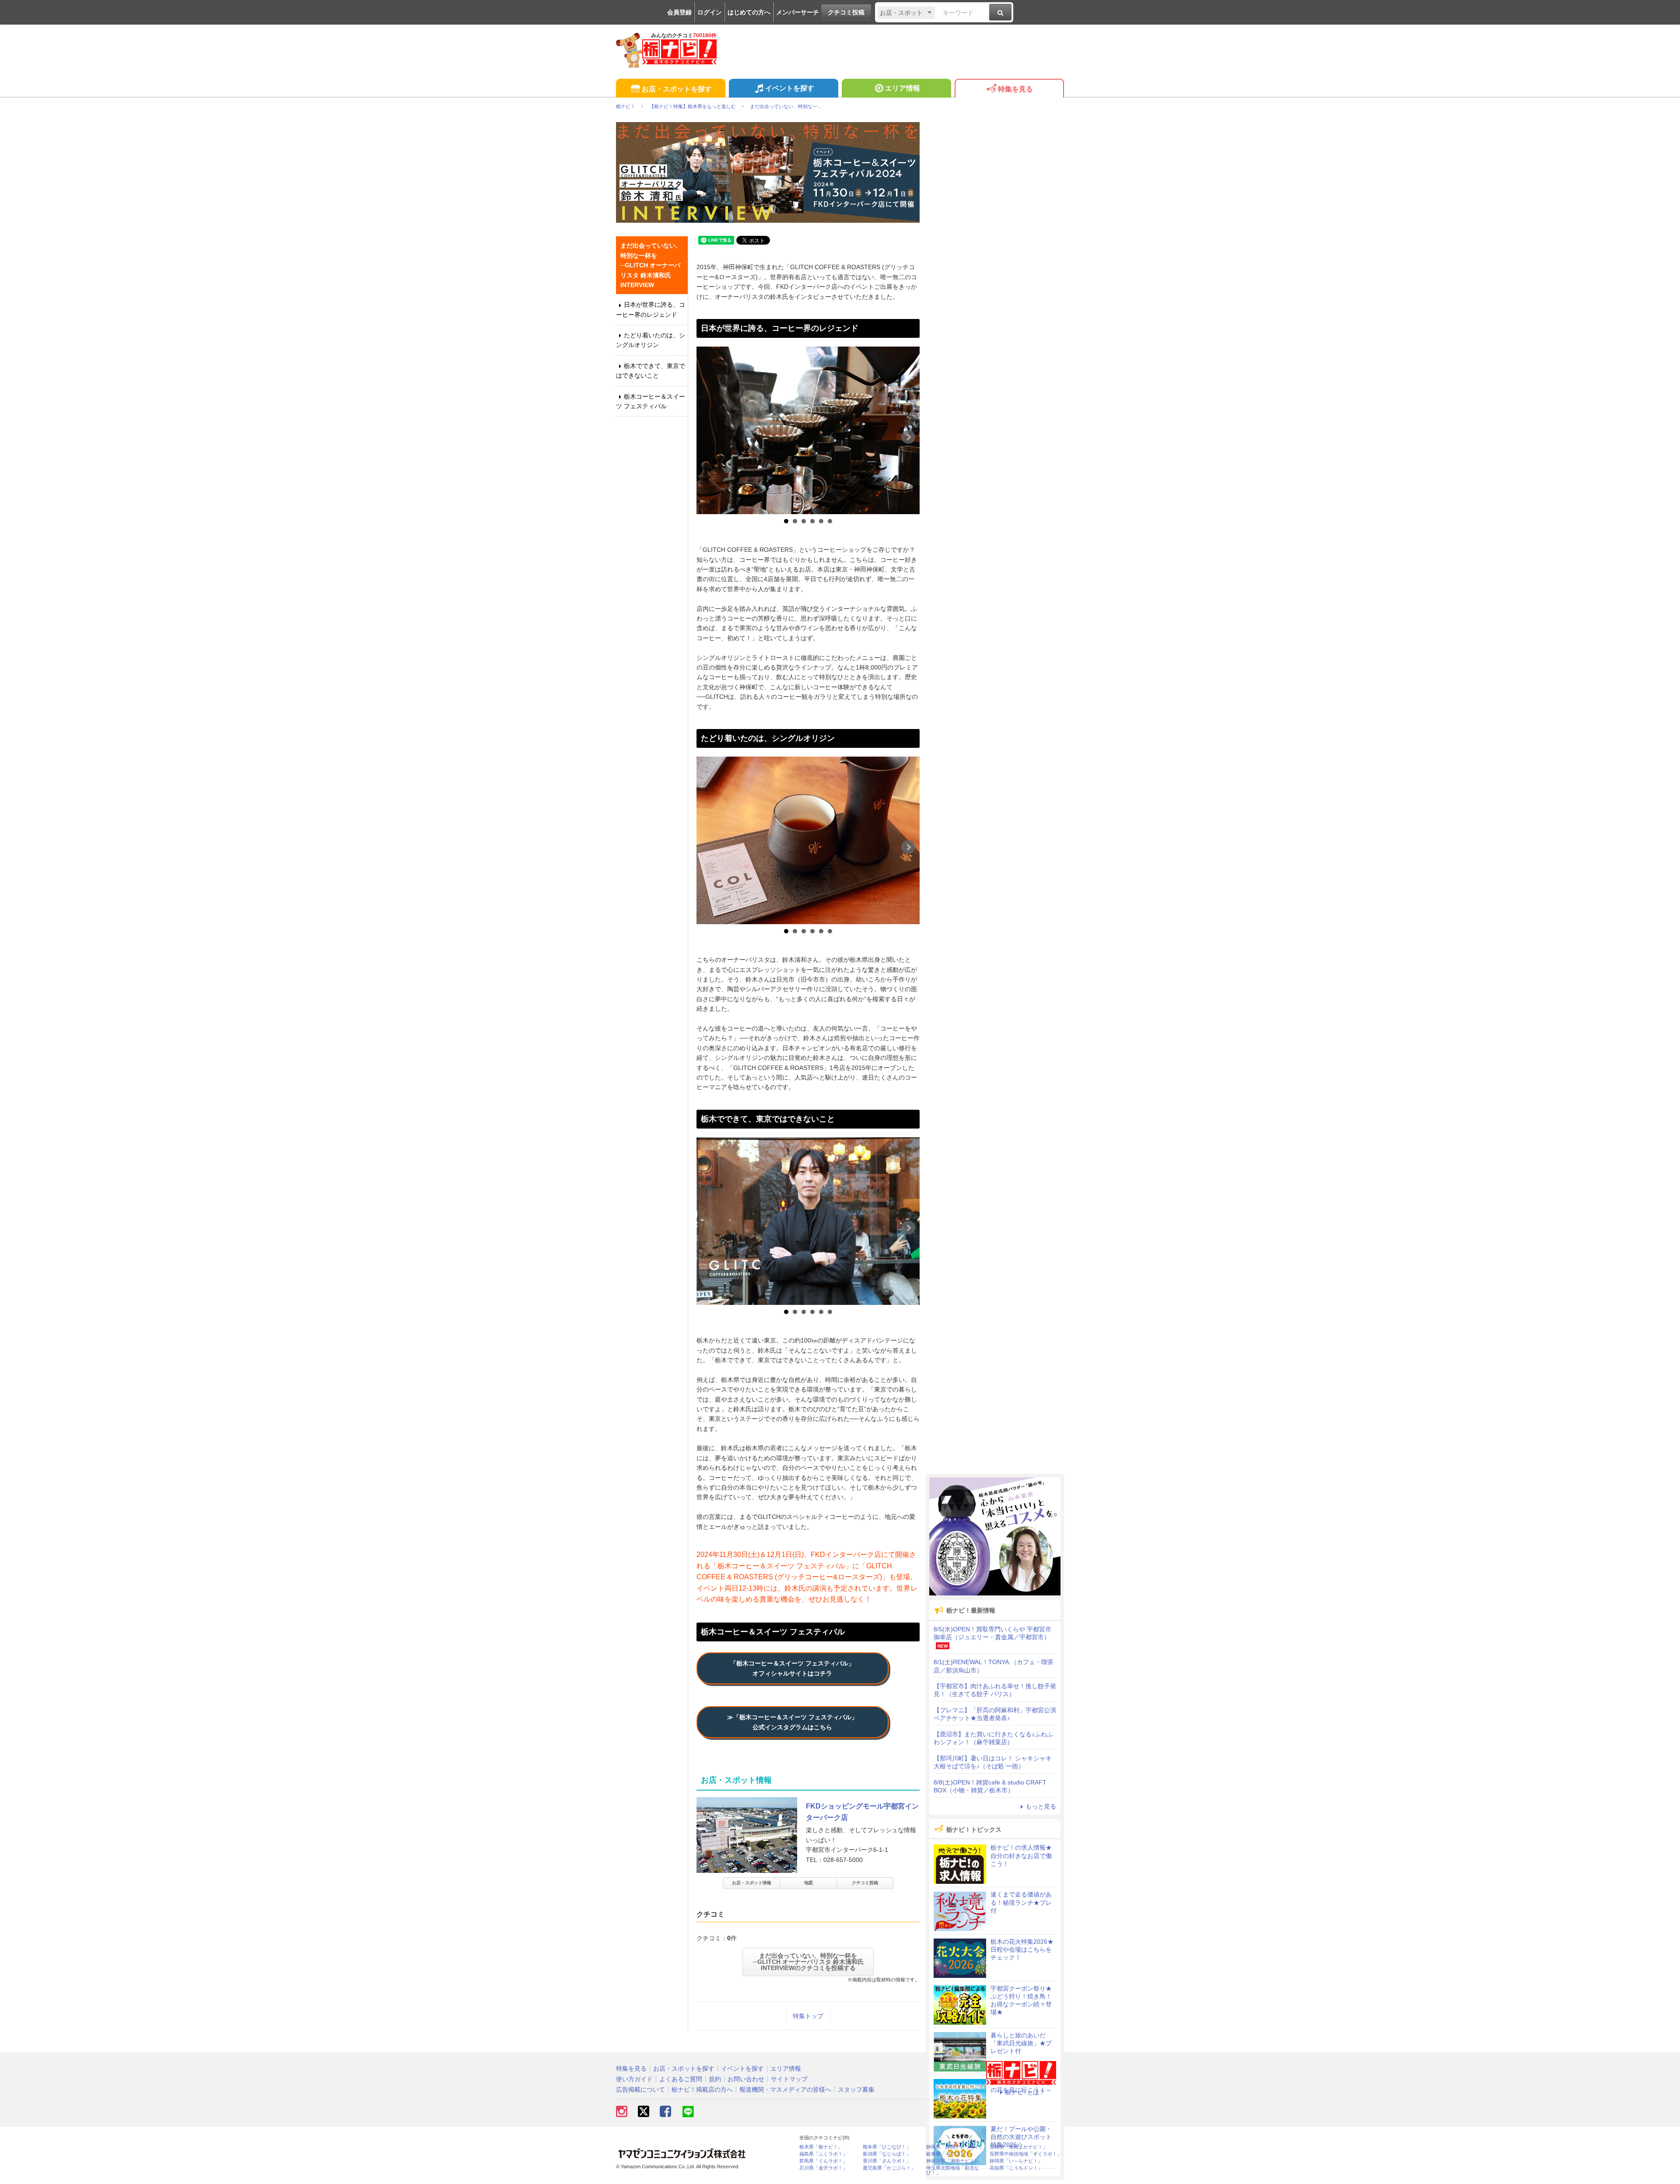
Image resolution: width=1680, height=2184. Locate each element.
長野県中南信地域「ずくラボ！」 (1026, 2154)
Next (908, 437)
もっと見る (1041, 1806)
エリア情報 (903, 88)
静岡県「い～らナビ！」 (1016, 2161)
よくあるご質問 (681, 2079)
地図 (808, 1883)
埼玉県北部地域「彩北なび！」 (953, 2170)
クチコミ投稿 (846, 12)
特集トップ (808, 2016)
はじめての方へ (749, 12)
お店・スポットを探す (677, 89)
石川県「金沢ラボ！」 (823, 2168)
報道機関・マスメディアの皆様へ (785, 2089)
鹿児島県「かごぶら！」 (889, 2168)
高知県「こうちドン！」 (1016, 2168)
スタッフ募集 (856, 2089)
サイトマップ (789, 2079)
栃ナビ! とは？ (1025, 2092)
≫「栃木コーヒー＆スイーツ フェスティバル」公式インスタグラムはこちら (792, 1722)
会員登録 (679, 12)
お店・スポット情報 (752, 1883)
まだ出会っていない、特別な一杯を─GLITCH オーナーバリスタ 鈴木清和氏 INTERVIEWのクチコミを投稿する (808, 1962)
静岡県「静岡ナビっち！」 (955, 2147)
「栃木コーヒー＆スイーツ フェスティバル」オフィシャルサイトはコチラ (792, 1668)
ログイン (710, 12)
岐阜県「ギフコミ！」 (950, 2154)
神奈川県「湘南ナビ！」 (953, 2161)
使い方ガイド (634, 2079)
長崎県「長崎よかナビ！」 (1018, 2147)
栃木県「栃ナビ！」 (821, 2147)
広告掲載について (640, 2089)
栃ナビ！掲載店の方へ (702, 2089)
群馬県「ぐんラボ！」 (823, 2161)
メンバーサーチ (798, 12)
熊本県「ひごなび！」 (887, 2147)
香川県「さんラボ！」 (887, 2161)
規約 (715, 2079)
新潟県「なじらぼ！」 (887, 2154)
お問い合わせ (746, 2079)
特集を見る (1015, 89)
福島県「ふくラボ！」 (823, 2154)
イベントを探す (790, 88)
